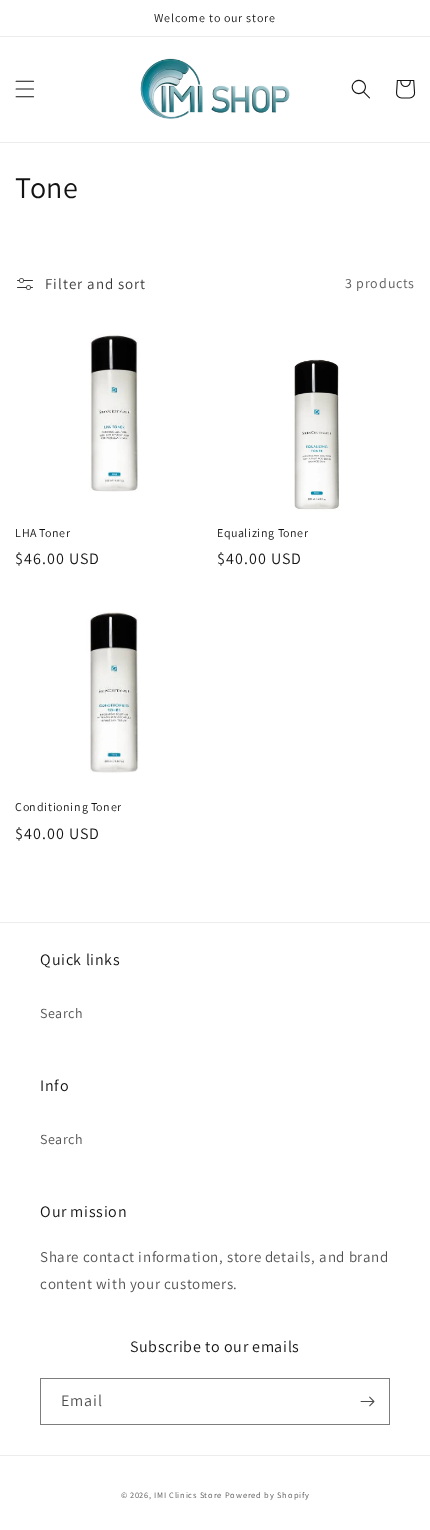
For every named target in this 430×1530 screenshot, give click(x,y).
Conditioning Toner (68, 806)
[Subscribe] (367, 1401)
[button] (25, 89)
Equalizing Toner (263, 532)
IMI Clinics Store (188, 1494)
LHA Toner (42, 532)
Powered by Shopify (267, 1494)
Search (62, 1013)
